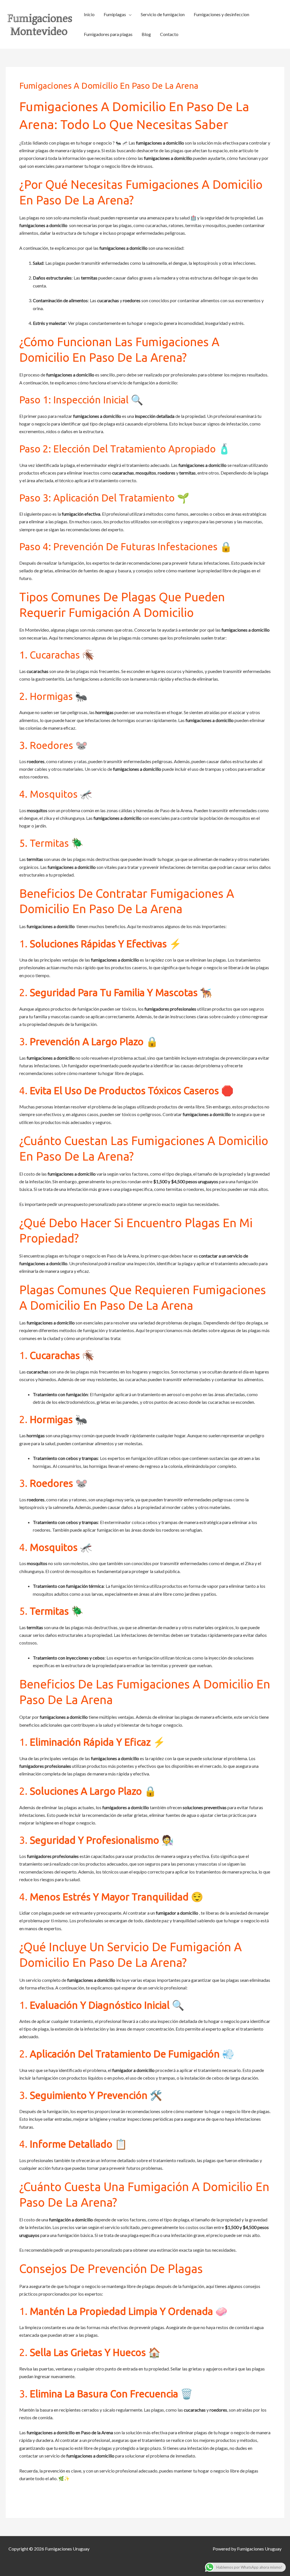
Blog (146, 34)
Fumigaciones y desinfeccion (221, 14)
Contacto (169, 34)
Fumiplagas (115, 14)
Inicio (89, 14)
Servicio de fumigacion (163, 14)
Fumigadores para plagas (108, 34)
